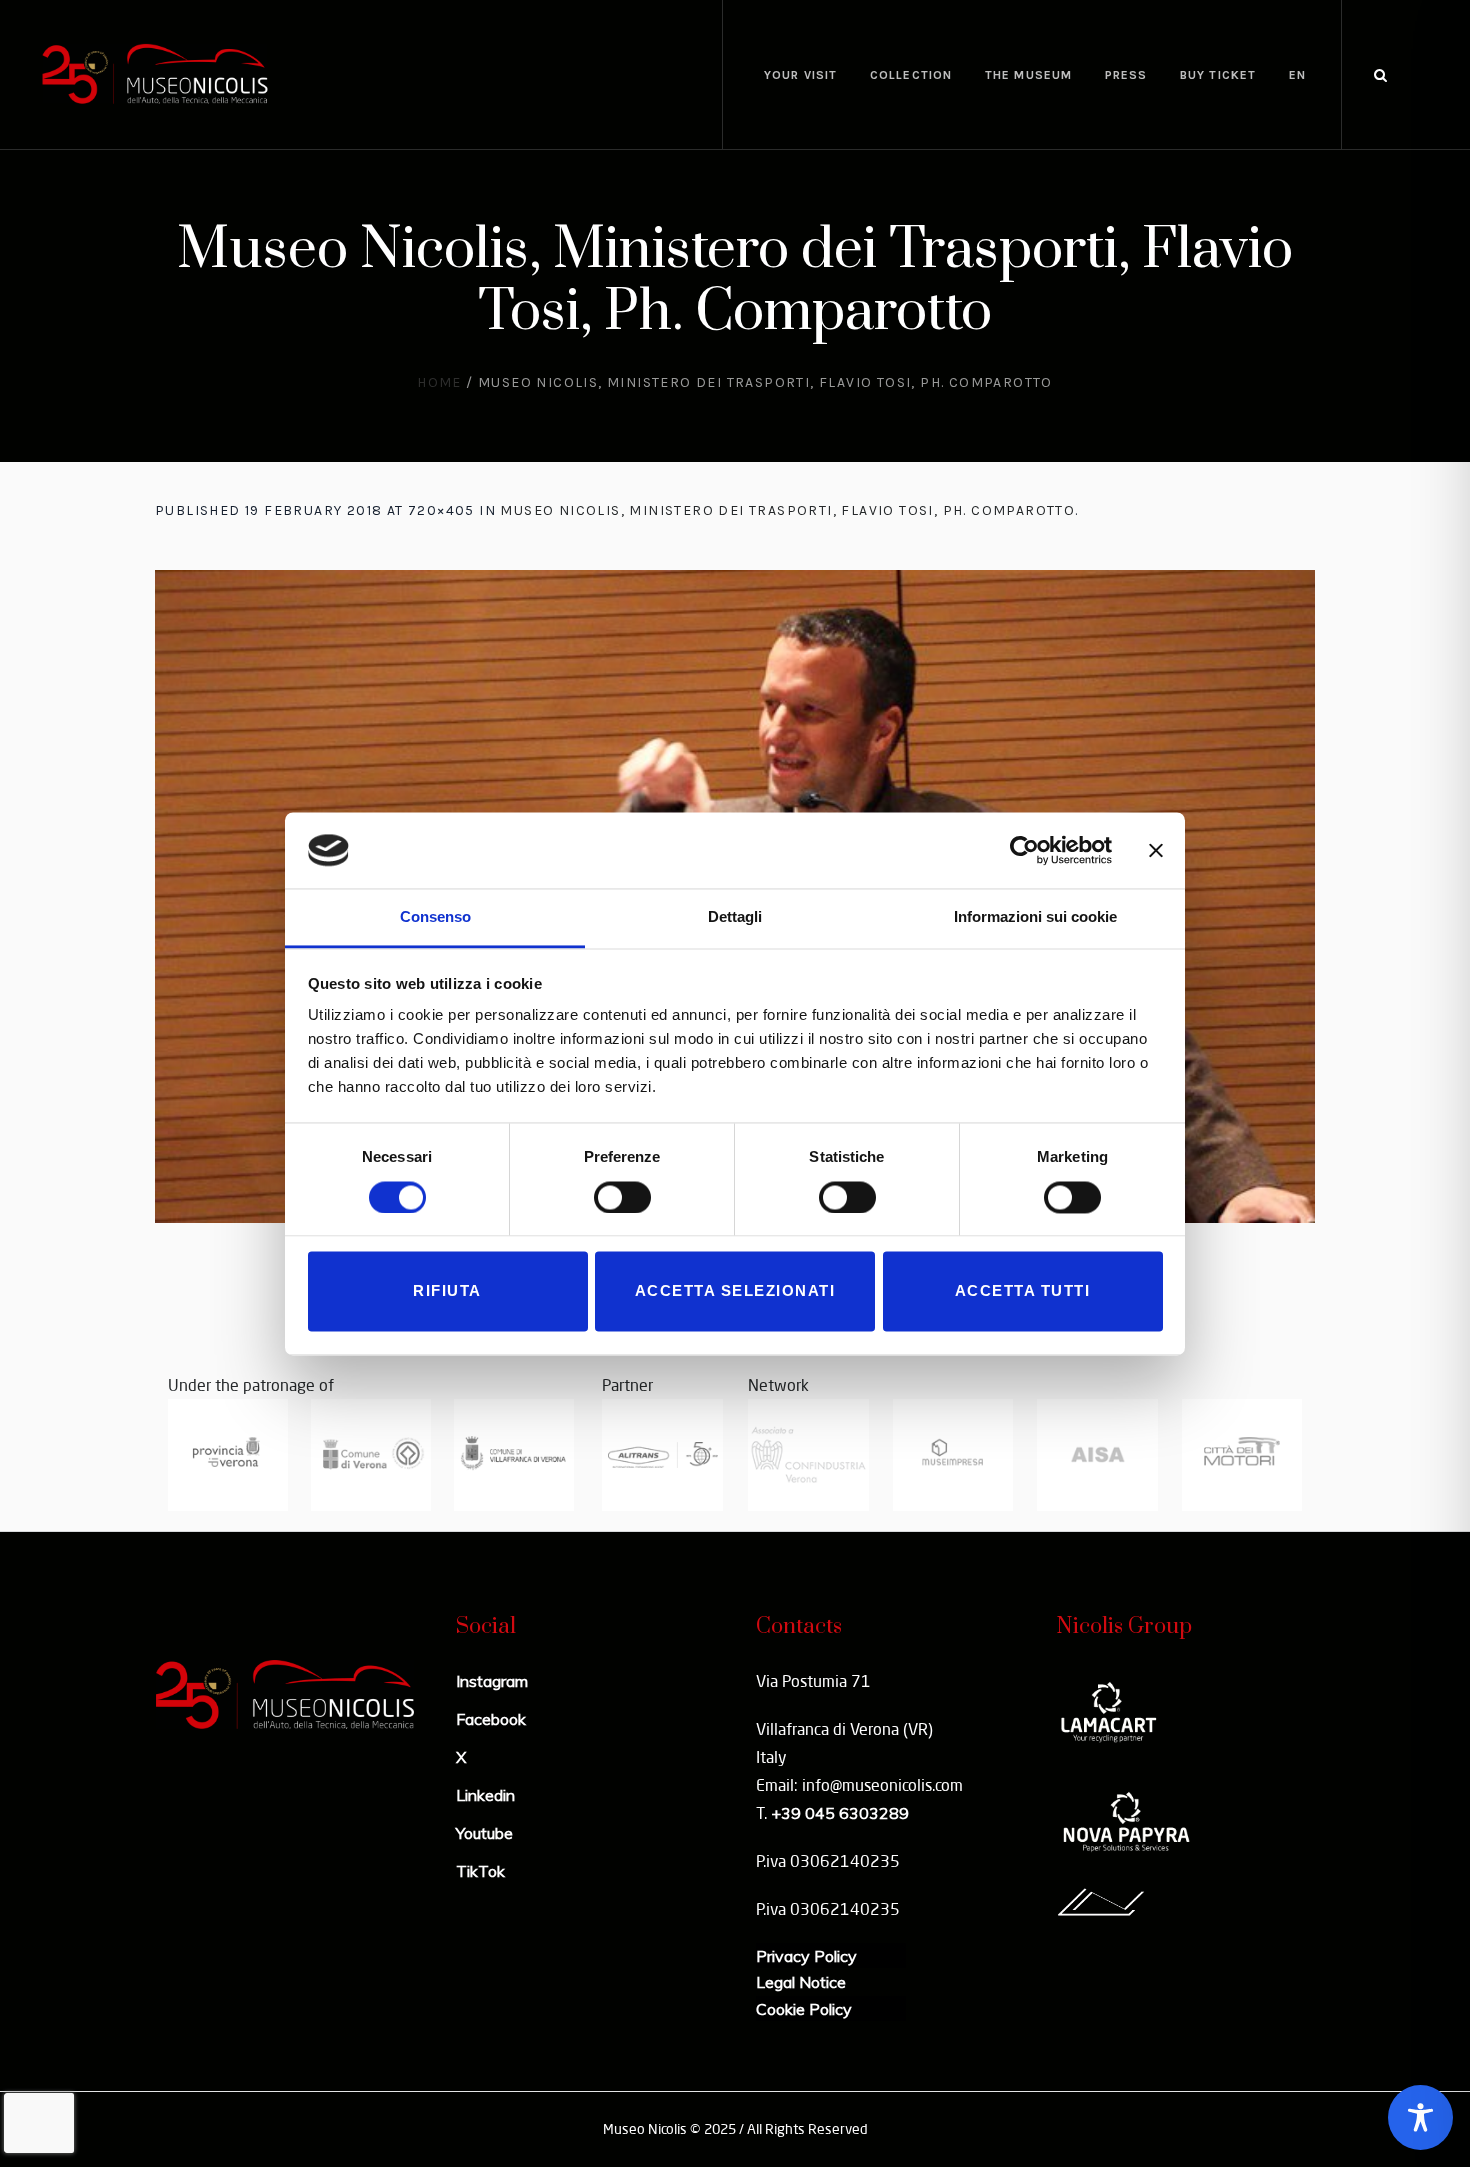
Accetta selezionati (735, 1291)
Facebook (491, 1719)
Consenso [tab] (435, 917)
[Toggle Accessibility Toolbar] (1420, 2117)
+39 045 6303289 (840, 1813)
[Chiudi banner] (1156, 850)
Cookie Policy (804, 2009)
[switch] (622, 1197)
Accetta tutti (1023, 1291)
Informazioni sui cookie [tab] (1035, 917)
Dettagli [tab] (735, 917)
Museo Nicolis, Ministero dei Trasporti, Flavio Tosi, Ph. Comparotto (787, 510)
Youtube (484, 1833)
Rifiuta (447, 1291)
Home (439, 382)
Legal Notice (801, 1982)
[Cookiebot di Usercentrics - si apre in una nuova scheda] (1024, 850)
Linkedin (485, 1795)
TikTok (480, 1871)
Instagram (492, 1681)
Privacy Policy (806, 1956)
